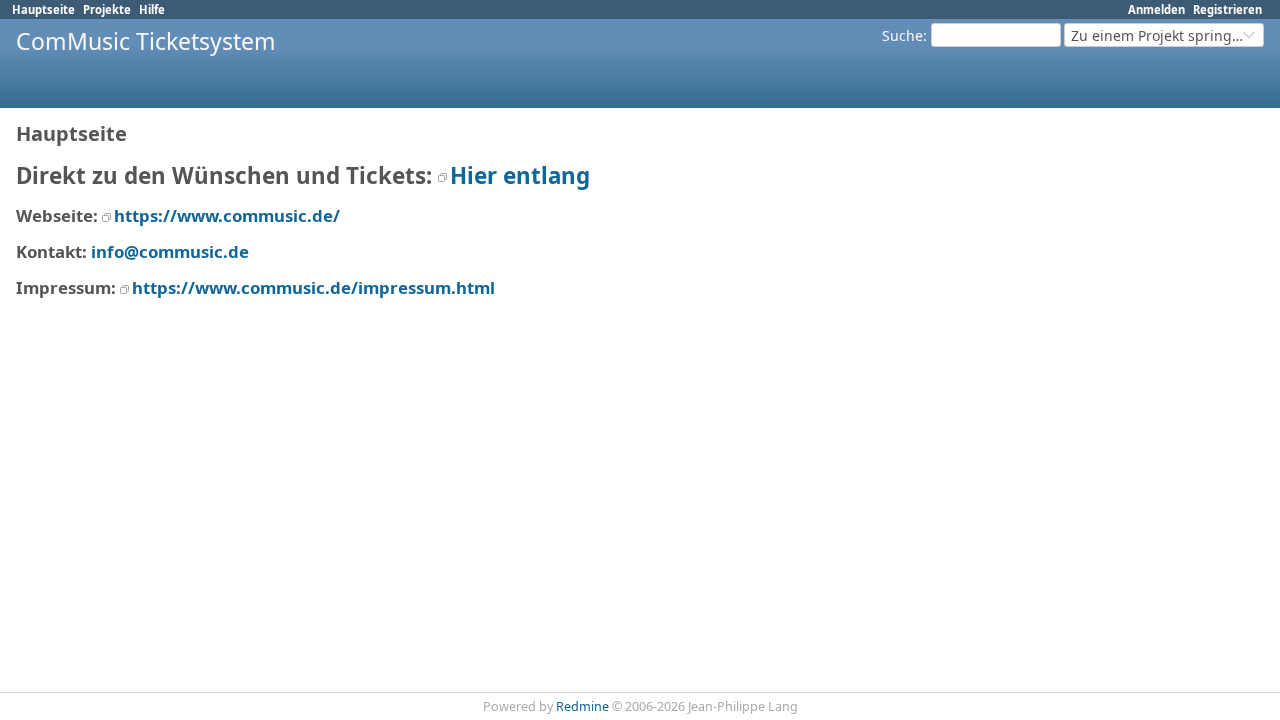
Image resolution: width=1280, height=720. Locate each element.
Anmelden (1156, 9)
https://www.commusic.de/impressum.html (313, 287)
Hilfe (152, 9)
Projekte (107, 9)
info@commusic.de (170, 251)
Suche (902, 35)
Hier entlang (520, 175)
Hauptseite (43, 9)
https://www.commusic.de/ (227, 215)
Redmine (582, 706)
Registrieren (1227, 9)
